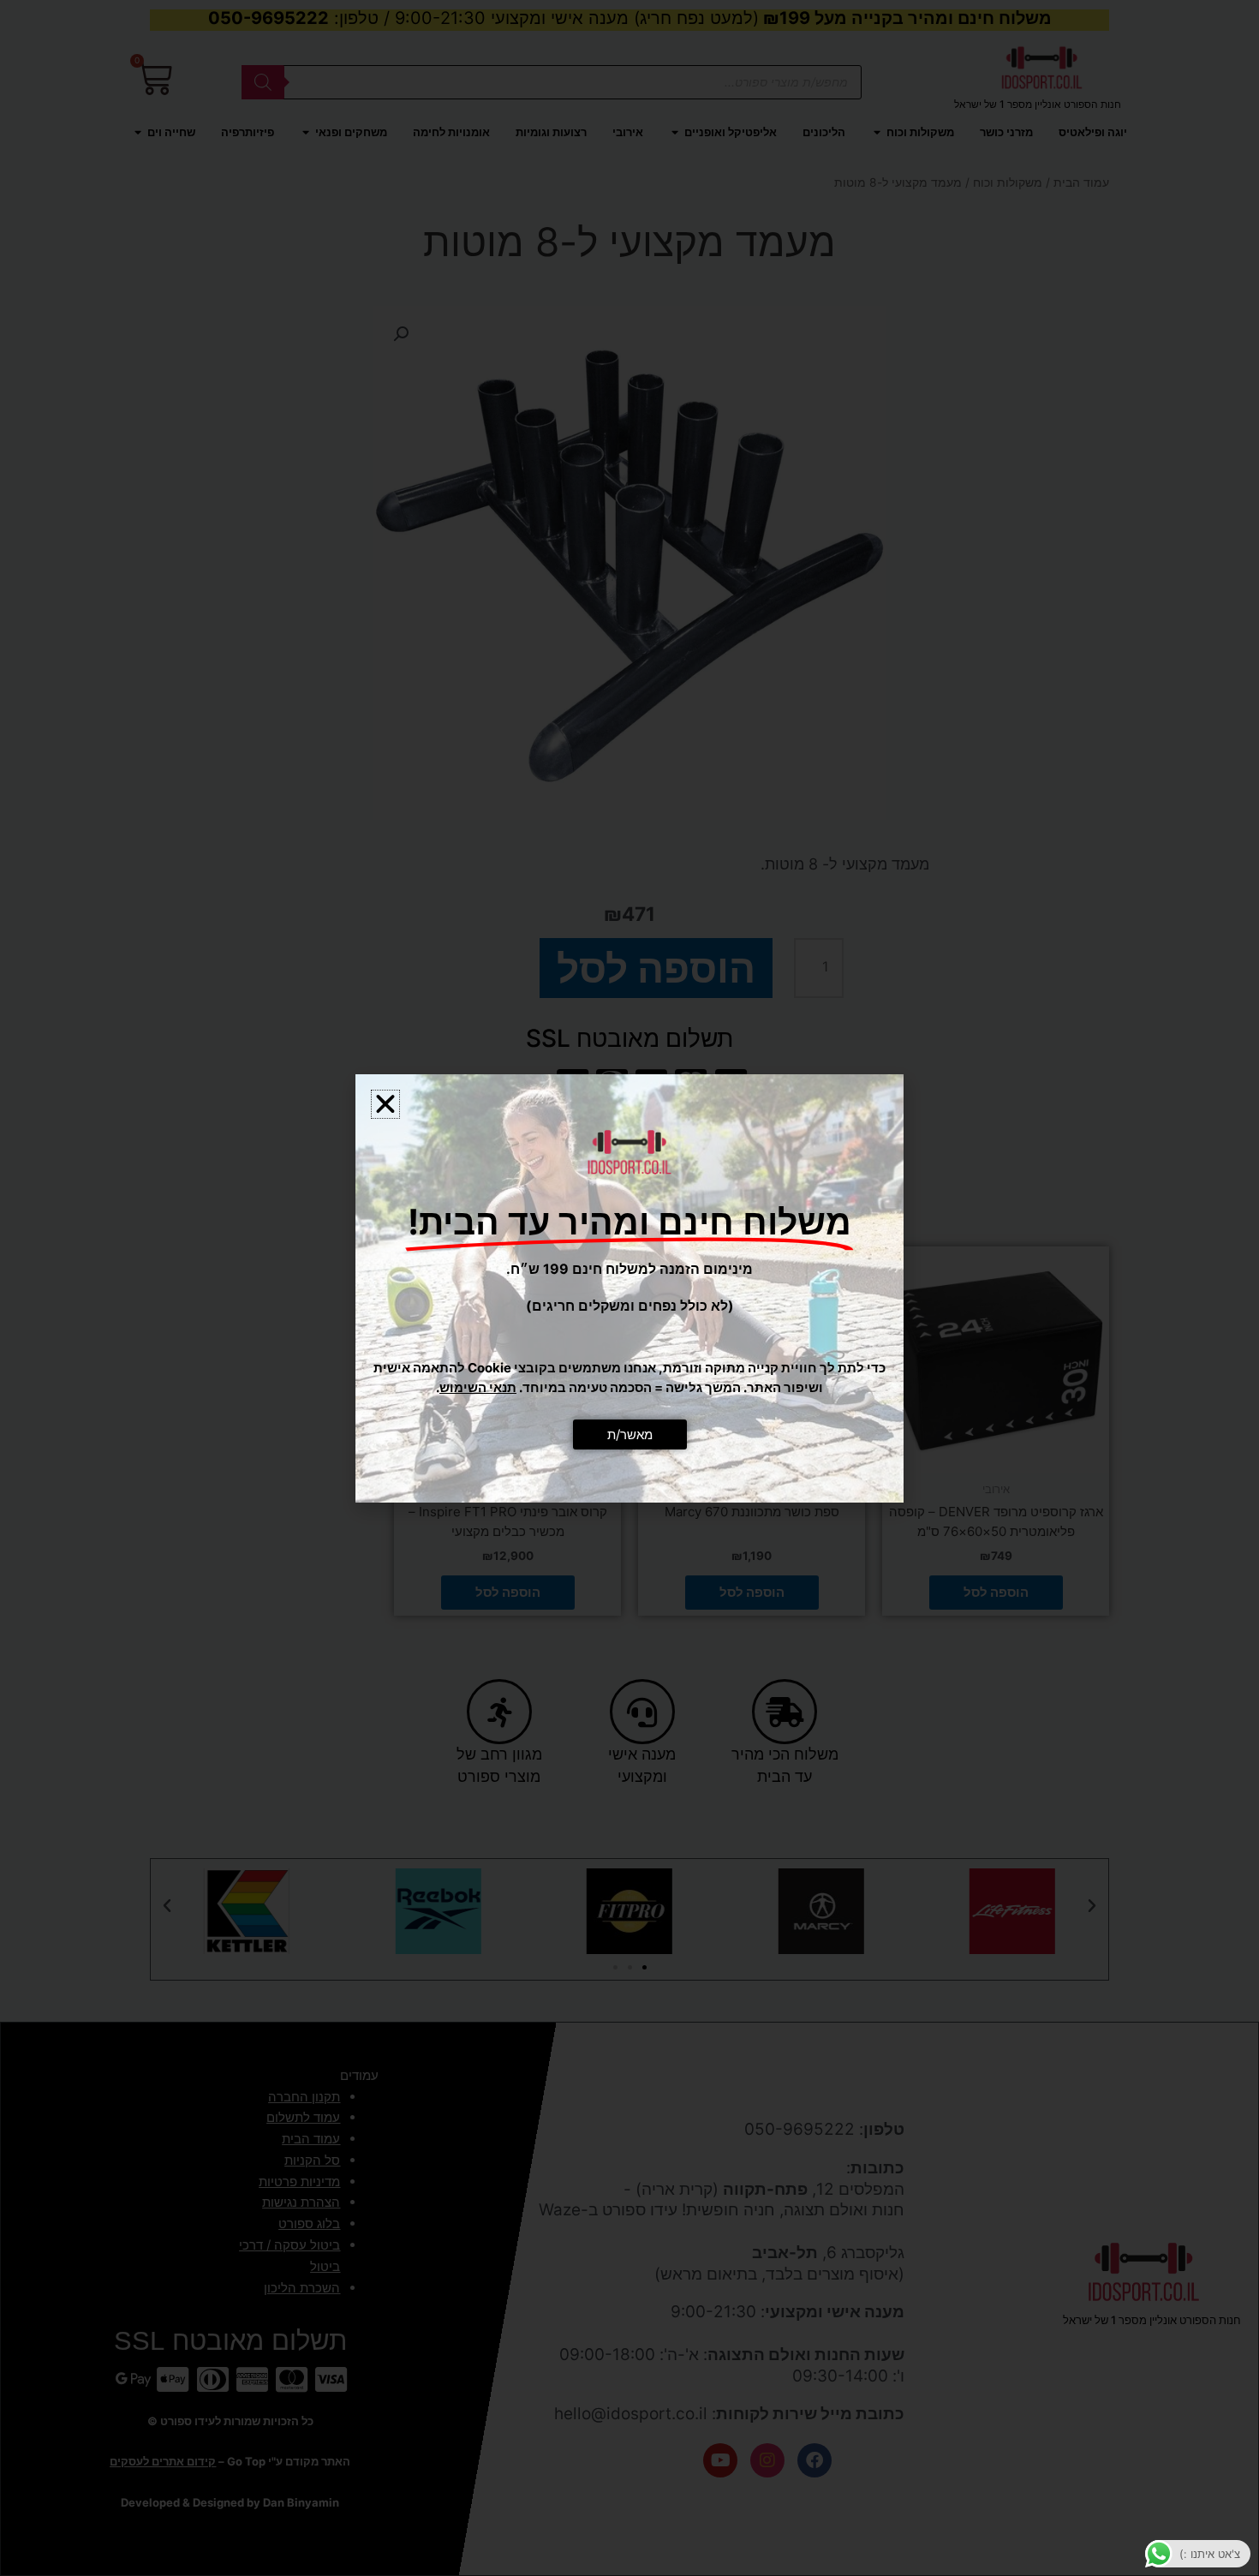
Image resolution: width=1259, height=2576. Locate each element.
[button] (385, 1104)
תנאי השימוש (478, 1387)
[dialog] (629, 1288)
